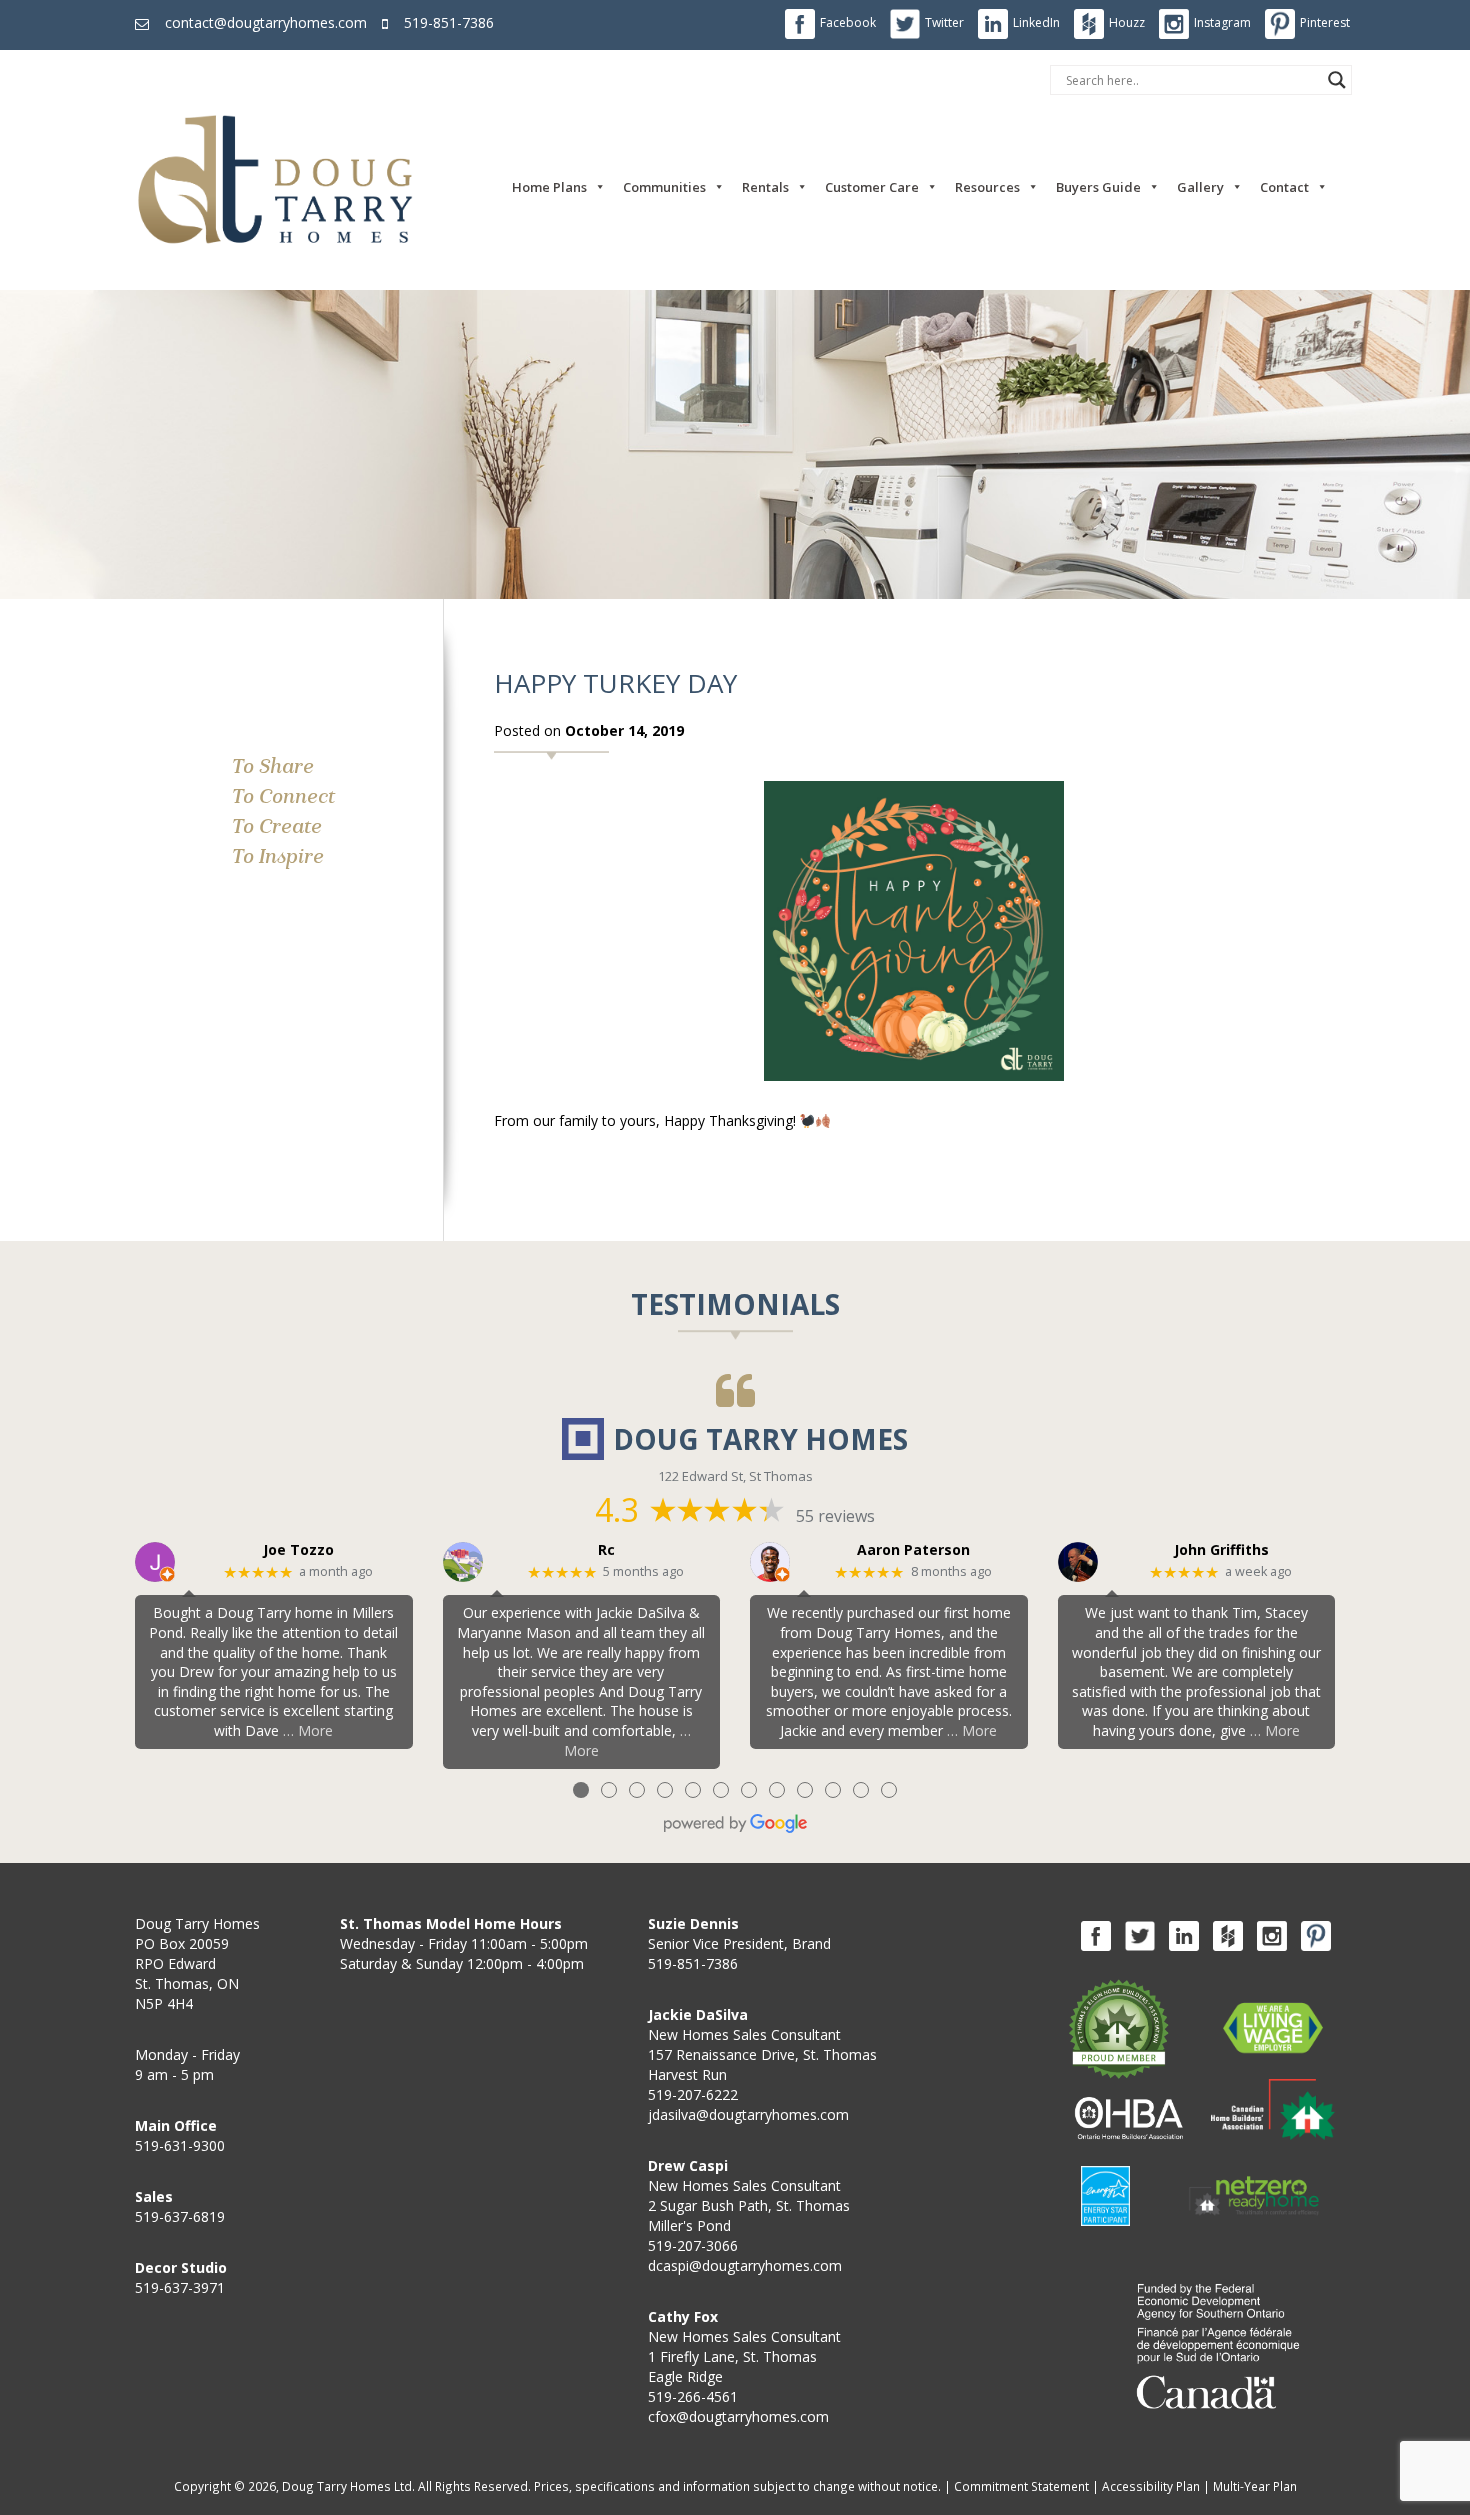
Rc (606, 1550)
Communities (664, 187)
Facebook (848, 22)
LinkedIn (1036, 22)
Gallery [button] (1200, 187)
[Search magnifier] (1337, 80)
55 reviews (835, 1516)
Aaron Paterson (913, 1550)
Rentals (765, 187)
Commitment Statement (1021, 2486)
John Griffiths (1221, 1550)
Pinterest (1325, 22)
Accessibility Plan (1151, 2486)
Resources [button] (987, 187)
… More (308, 1730)
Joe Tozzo (298, 1550)
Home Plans (549, 187)
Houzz (1127, 22)
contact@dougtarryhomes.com (266, 22)
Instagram (1222, 22)
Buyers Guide (1098, 187)
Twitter (944, 22)
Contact (1284, 187)
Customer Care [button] (872, 187)
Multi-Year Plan (1255, 2486)
